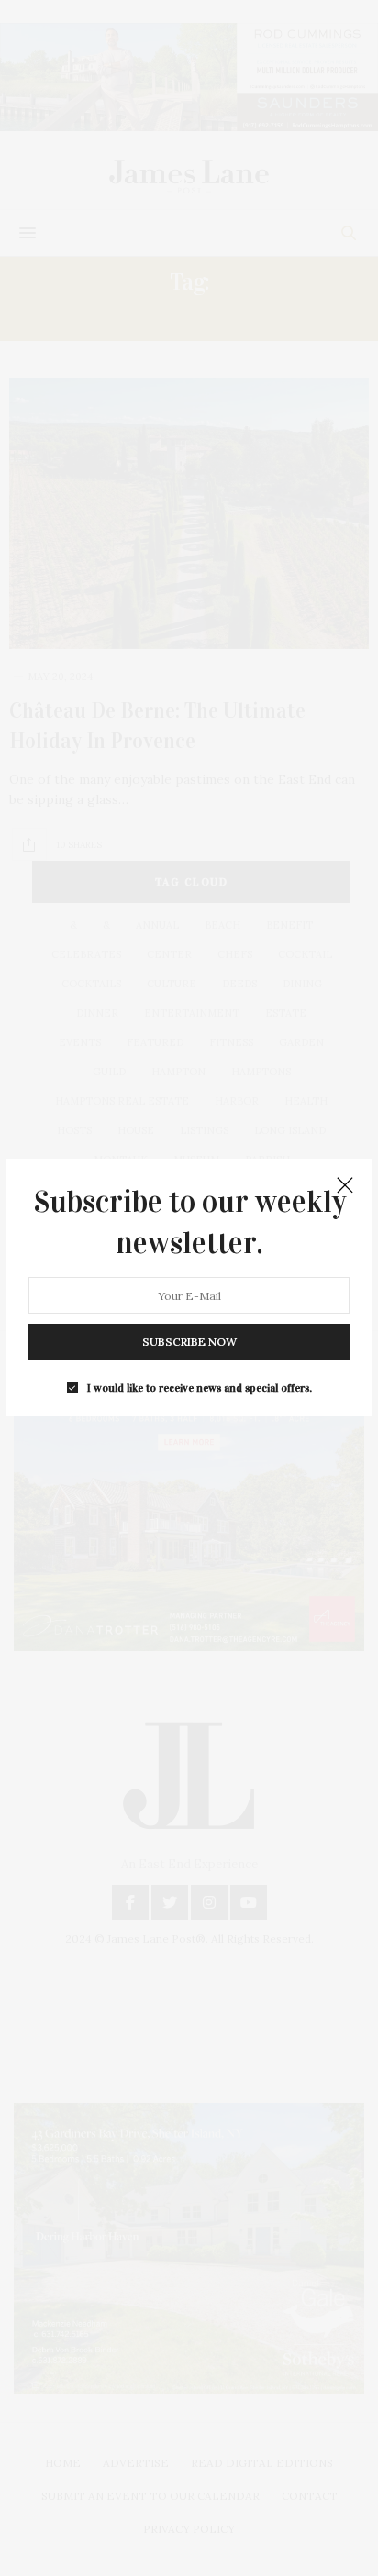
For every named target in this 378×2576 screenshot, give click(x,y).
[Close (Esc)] (345, 1186)
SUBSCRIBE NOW (189, 1343)
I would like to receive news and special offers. (200, 1389)
